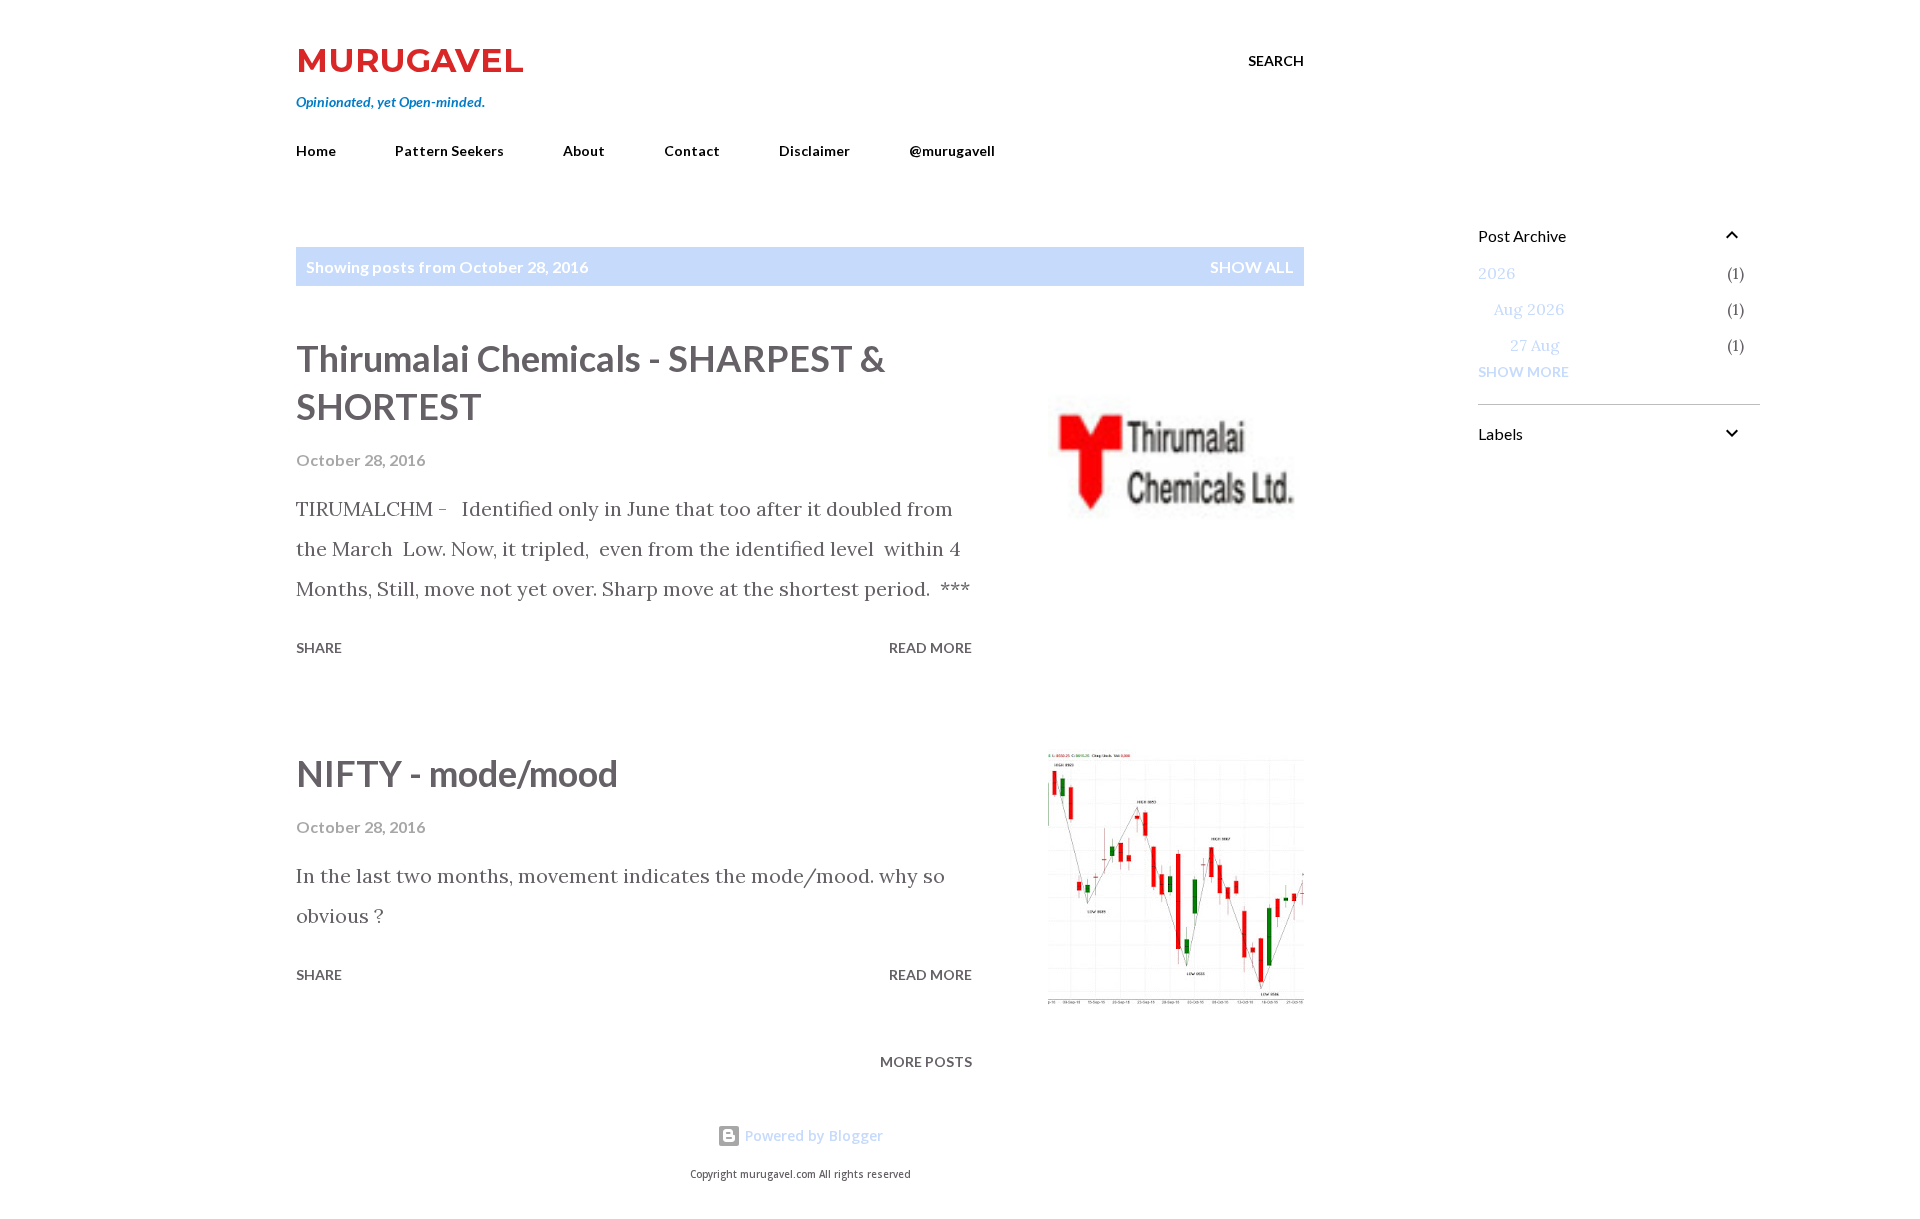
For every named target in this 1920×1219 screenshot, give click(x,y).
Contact (692, 150)
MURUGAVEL (410, 60)
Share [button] (319, 647)
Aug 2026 (1529, 309)
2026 (1496, 273)
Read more (930, 647)
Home (316, 150)
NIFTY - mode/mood (457, 773)
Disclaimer (814, 150)
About (584, 150)
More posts (926, 1061)
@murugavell (952, 150)
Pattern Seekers (449, 150)
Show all (1252, 266)
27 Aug (1535, 345)
